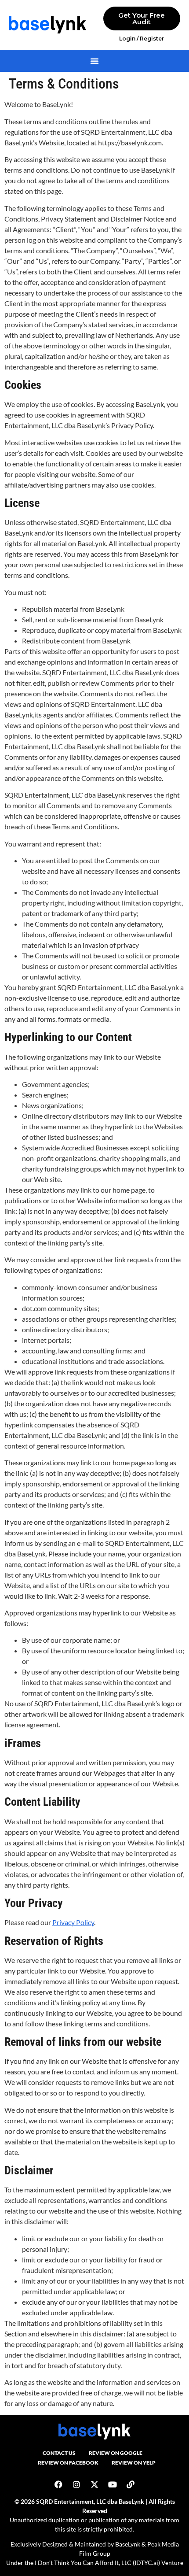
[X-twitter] (94, 2484)
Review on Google (116, 2453)
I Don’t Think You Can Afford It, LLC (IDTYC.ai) (97, 2563)
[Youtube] (113, 2484)
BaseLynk (128, 2544)
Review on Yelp (134, 2463)
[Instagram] (76, 2484)
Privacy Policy (73, 1922)
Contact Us (59, 2453)
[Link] (131, 2484)
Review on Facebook (68, 2463)
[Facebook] (58, 2484)
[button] (94, 61)
